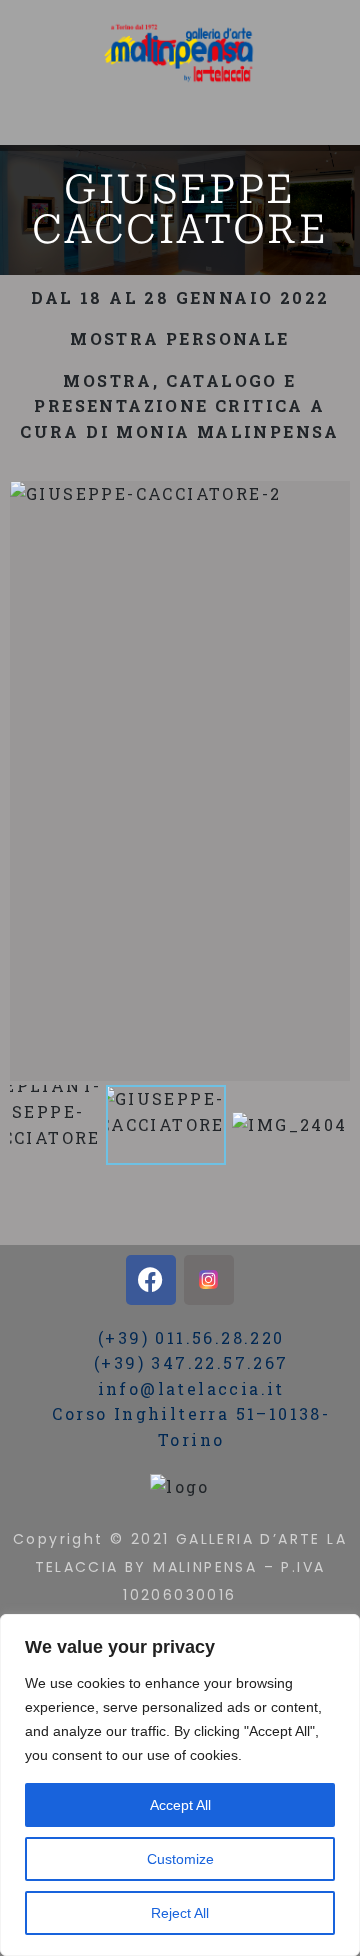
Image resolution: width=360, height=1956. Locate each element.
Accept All (180, 1805)
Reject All (180, 1913)
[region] (180, 1785)
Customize (180, 1859)
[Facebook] (151, 1280)
